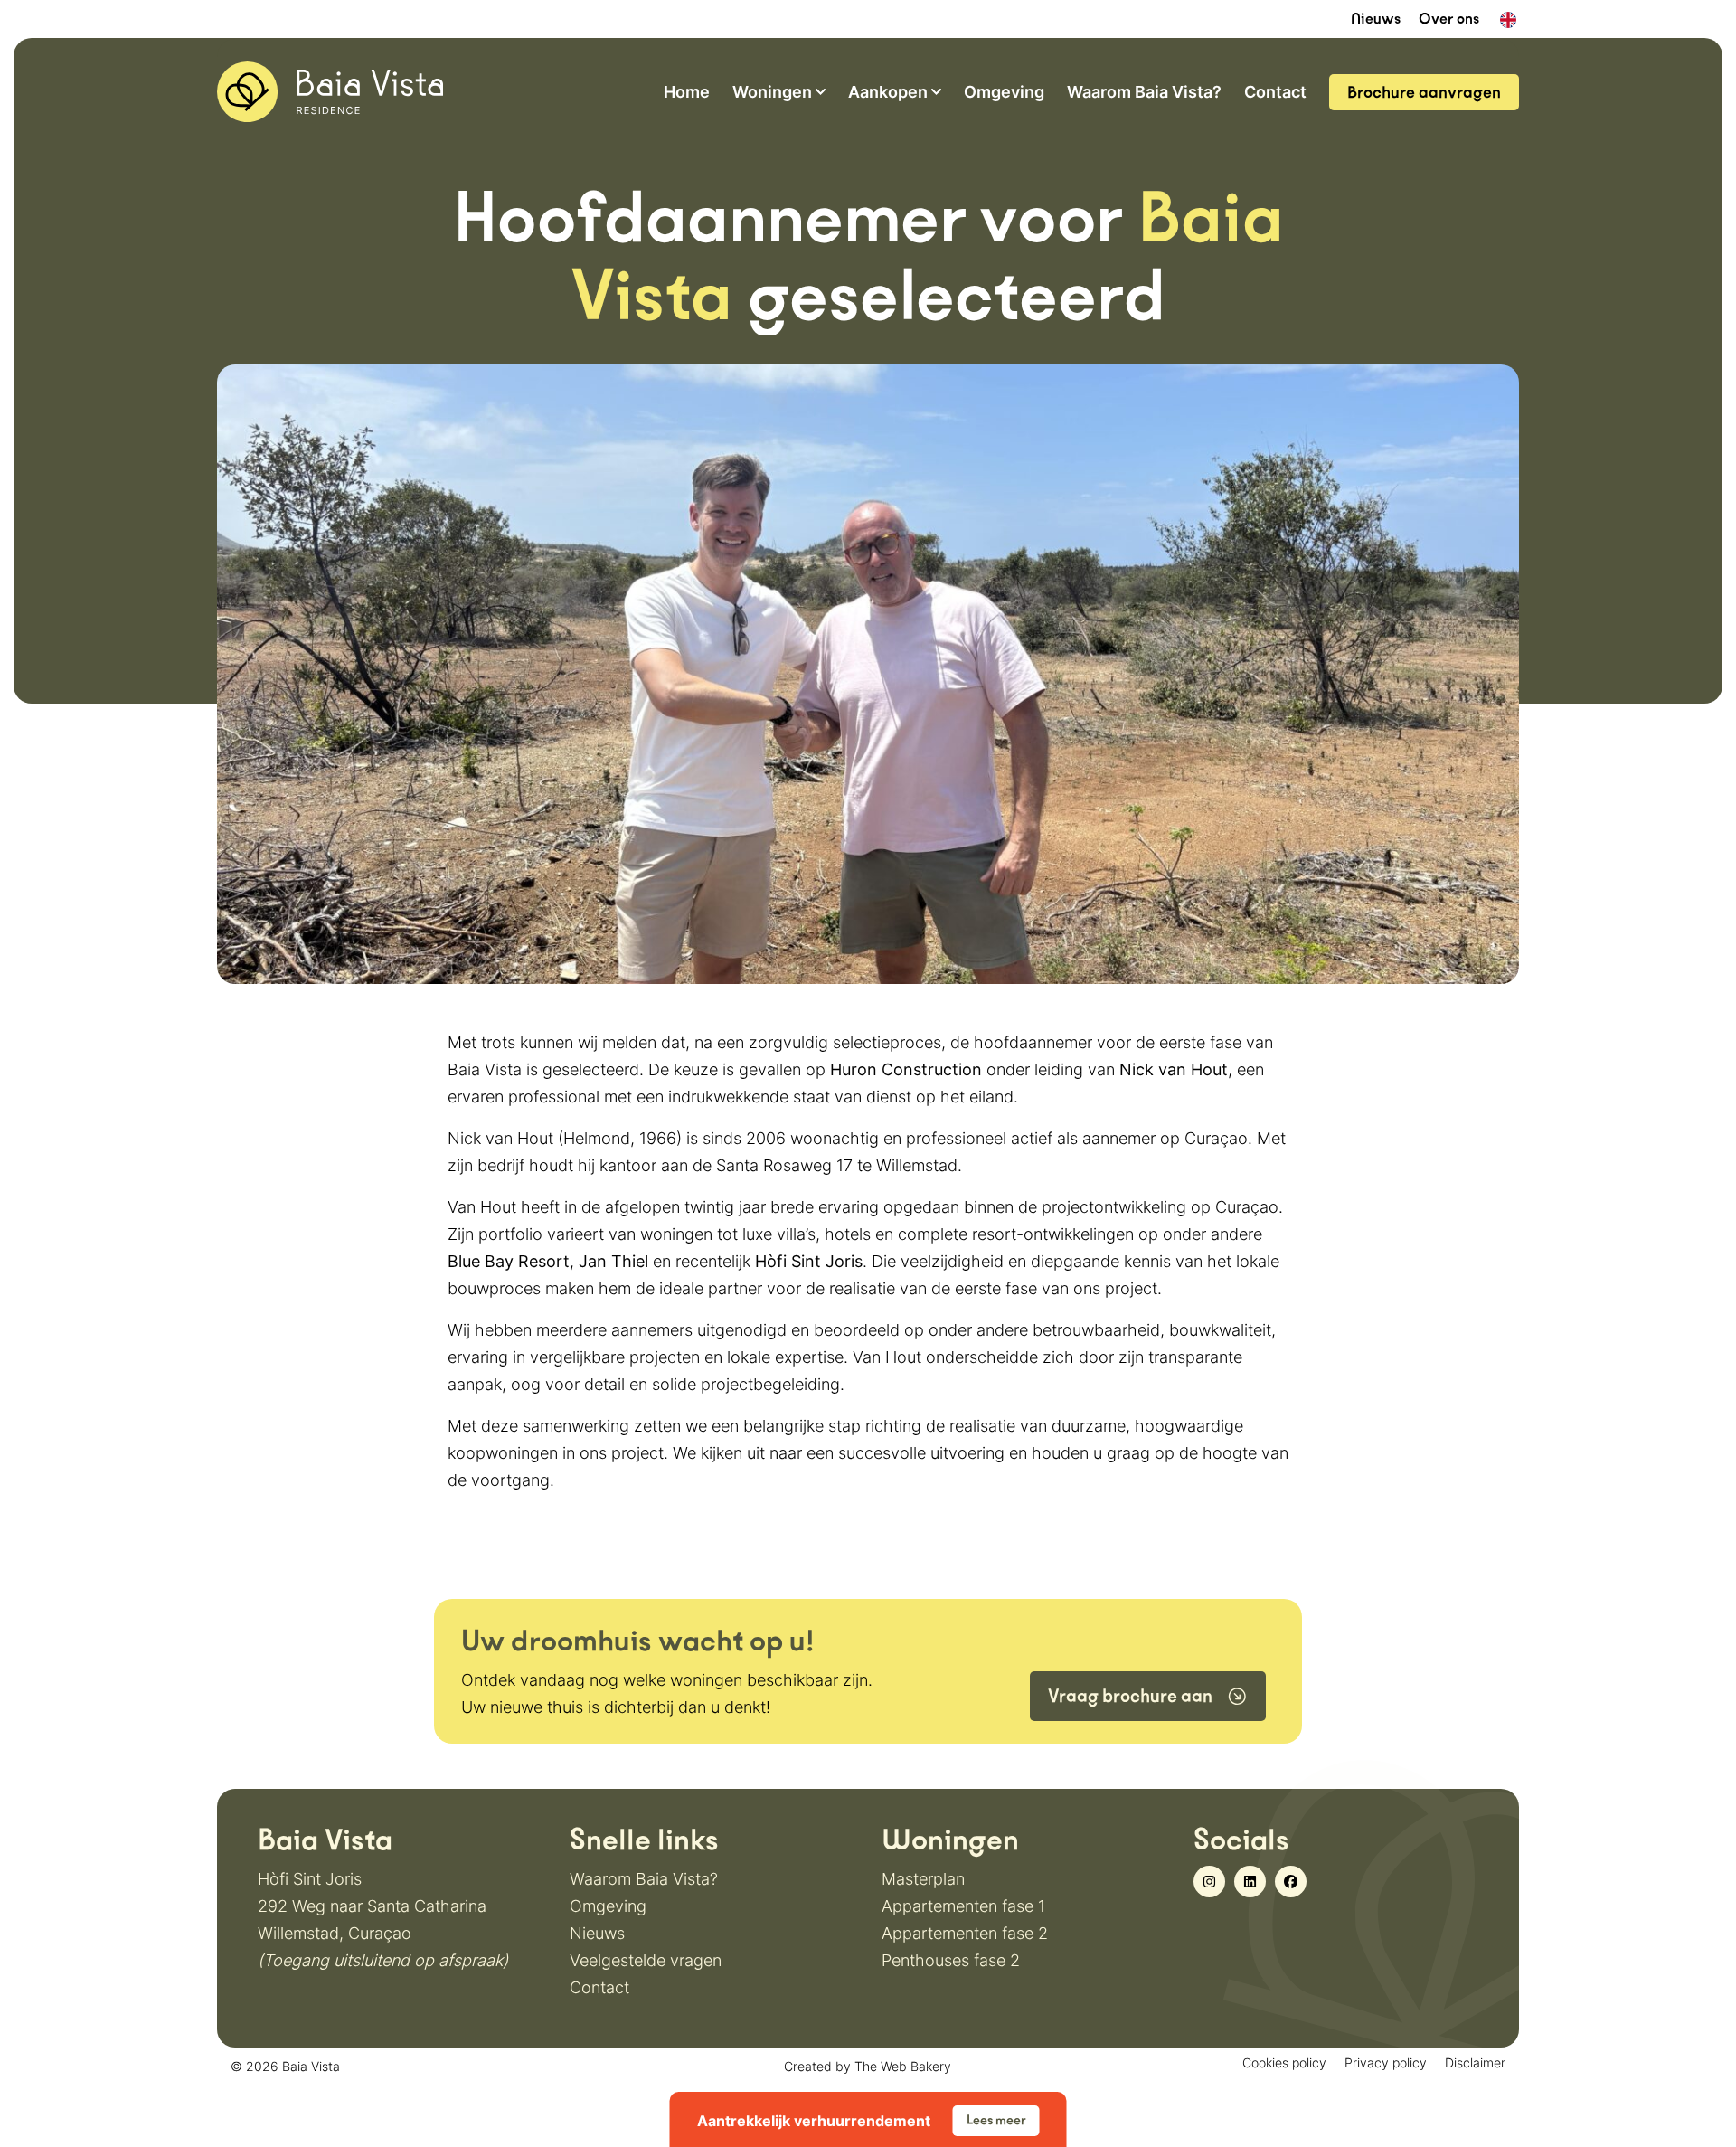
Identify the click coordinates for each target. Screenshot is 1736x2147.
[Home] (330, 90)
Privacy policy (1386, 2062)
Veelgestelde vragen (646, 1960)
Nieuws (1376, 19)
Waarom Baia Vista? (1144, 92)
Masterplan (923, 1879)
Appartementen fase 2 (965, 1933)
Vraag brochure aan (1130, 1696)
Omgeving (1004, 92)
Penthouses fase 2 (951, 1960)
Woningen (772, 92)
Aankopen (888, 92)
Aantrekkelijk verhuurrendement (862, 2121)
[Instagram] (1209, 1882)
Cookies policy (1284, 2062)
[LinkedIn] (1250, 1882)
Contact (1275, 92)
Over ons (1449, 19)
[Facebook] (1291, 1882)
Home (687, 92)
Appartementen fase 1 (963, 1906)
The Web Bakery (903, 2066)
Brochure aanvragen (1424, 92)
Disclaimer (1475, 2062)
